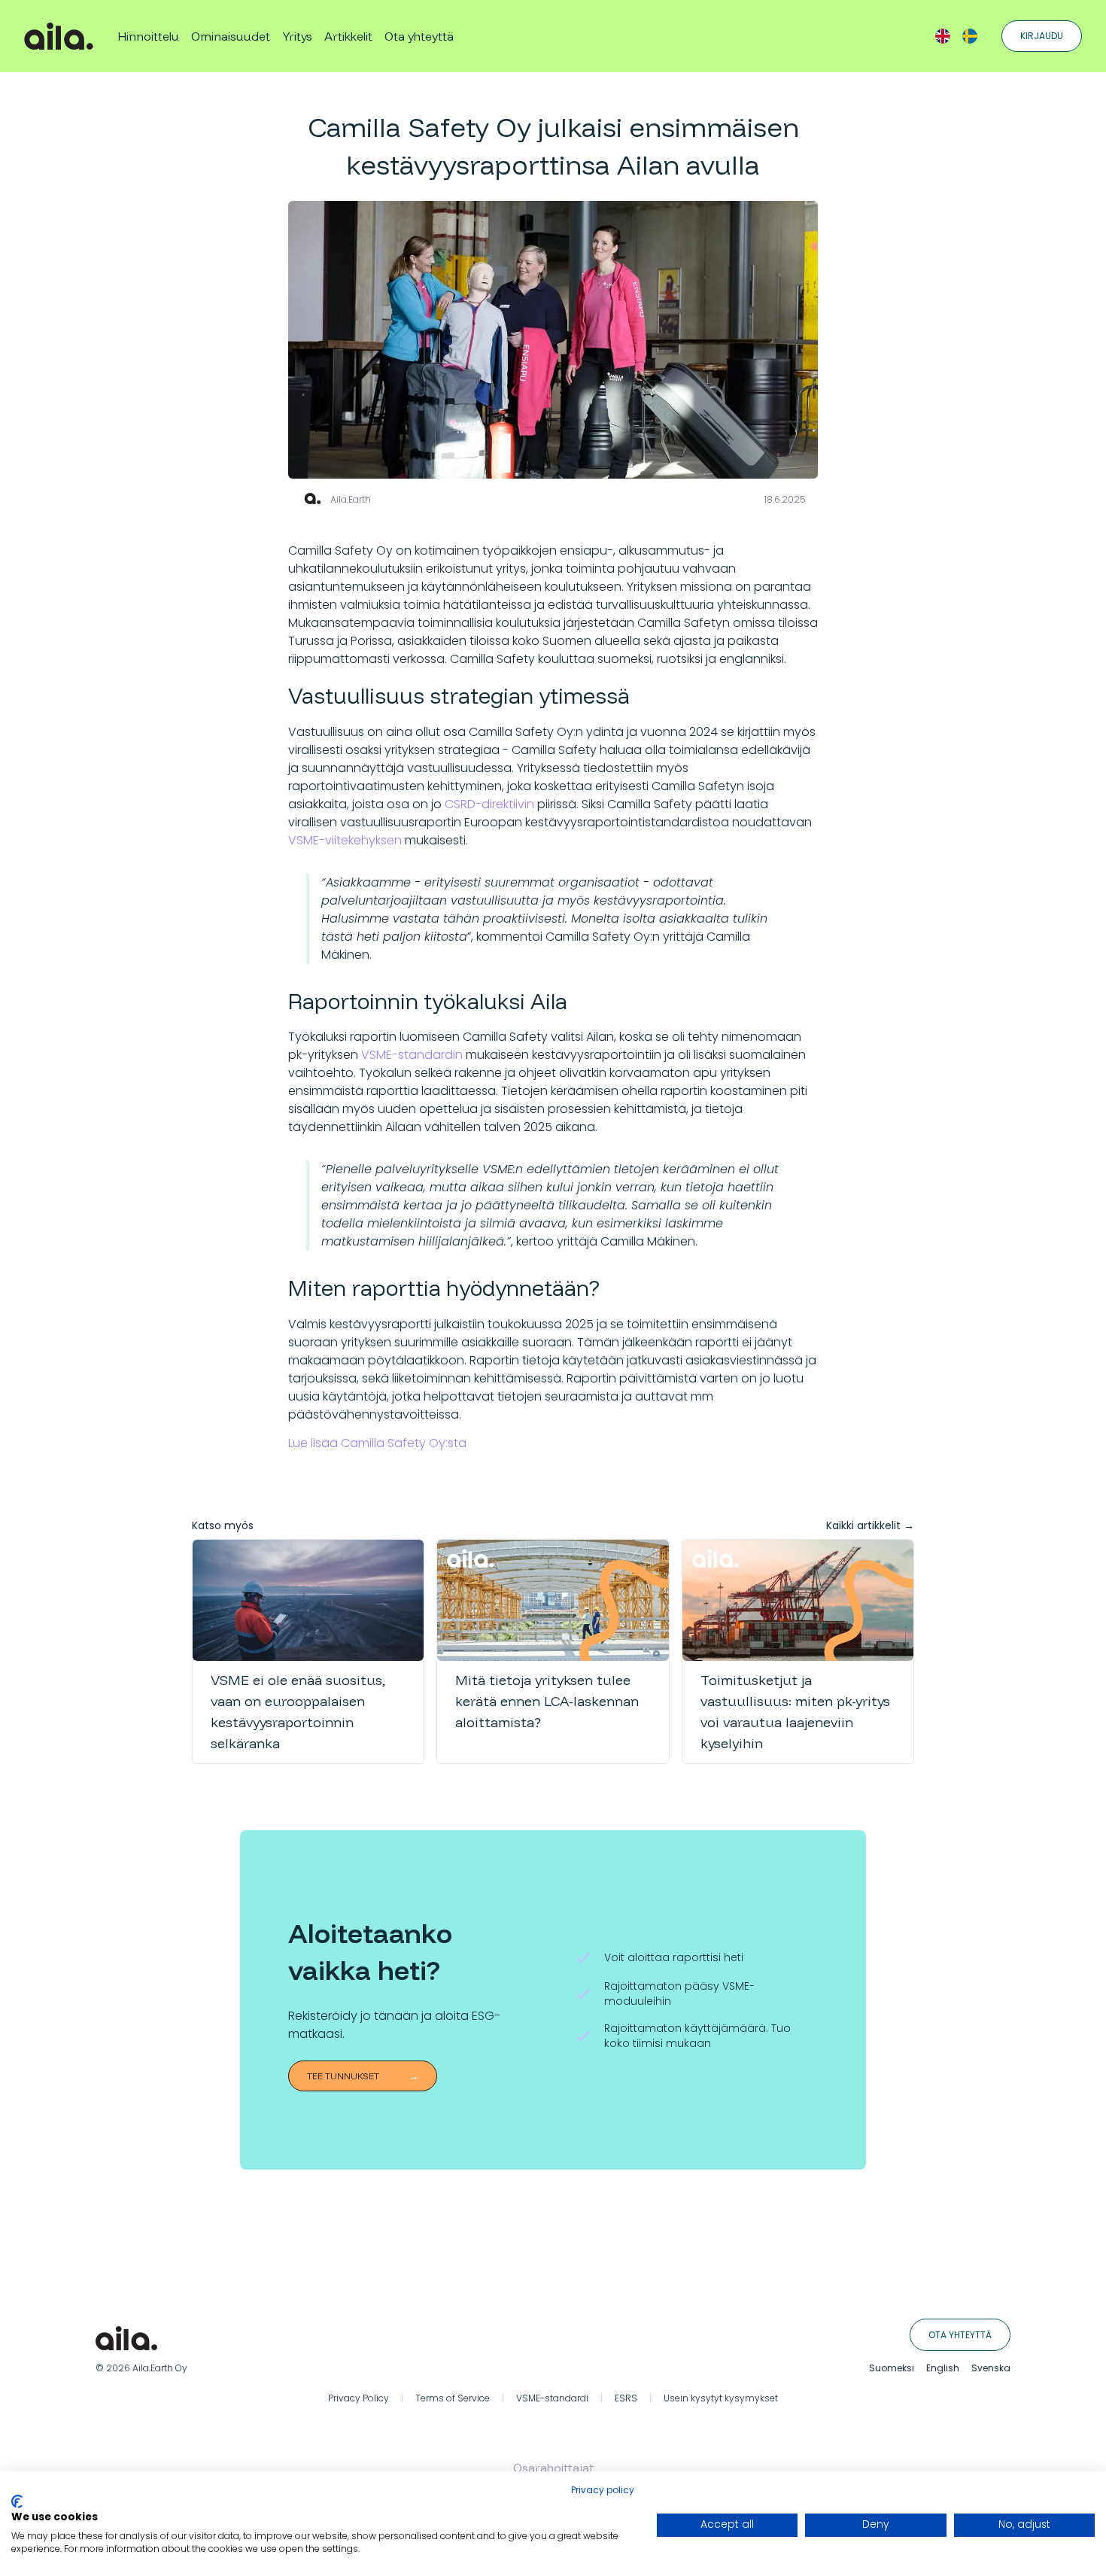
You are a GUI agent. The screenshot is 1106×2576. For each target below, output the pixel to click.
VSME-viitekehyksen (345, 840)
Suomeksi (892, 2368)
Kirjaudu (1042, 36)
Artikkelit (348, 36)
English (943, 2368)
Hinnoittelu (148, 36)
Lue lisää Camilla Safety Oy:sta (377, 1443)
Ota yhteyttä (419, 36)
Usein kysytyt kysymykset (721, 2398)
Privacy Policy (359, 2398)
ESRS (626, 2398)
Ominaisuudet (231, 36)
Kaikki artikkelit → (870, 1525)
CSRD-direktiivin (489, 804)
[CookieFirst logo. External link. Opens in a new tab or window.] (17, 2501)
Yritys (297, 36)
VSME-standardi (552, 2398)
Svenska (991, 2368)
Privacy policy (603, 2490)
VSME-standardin (412, 1055)
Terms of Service (453, 2398)
